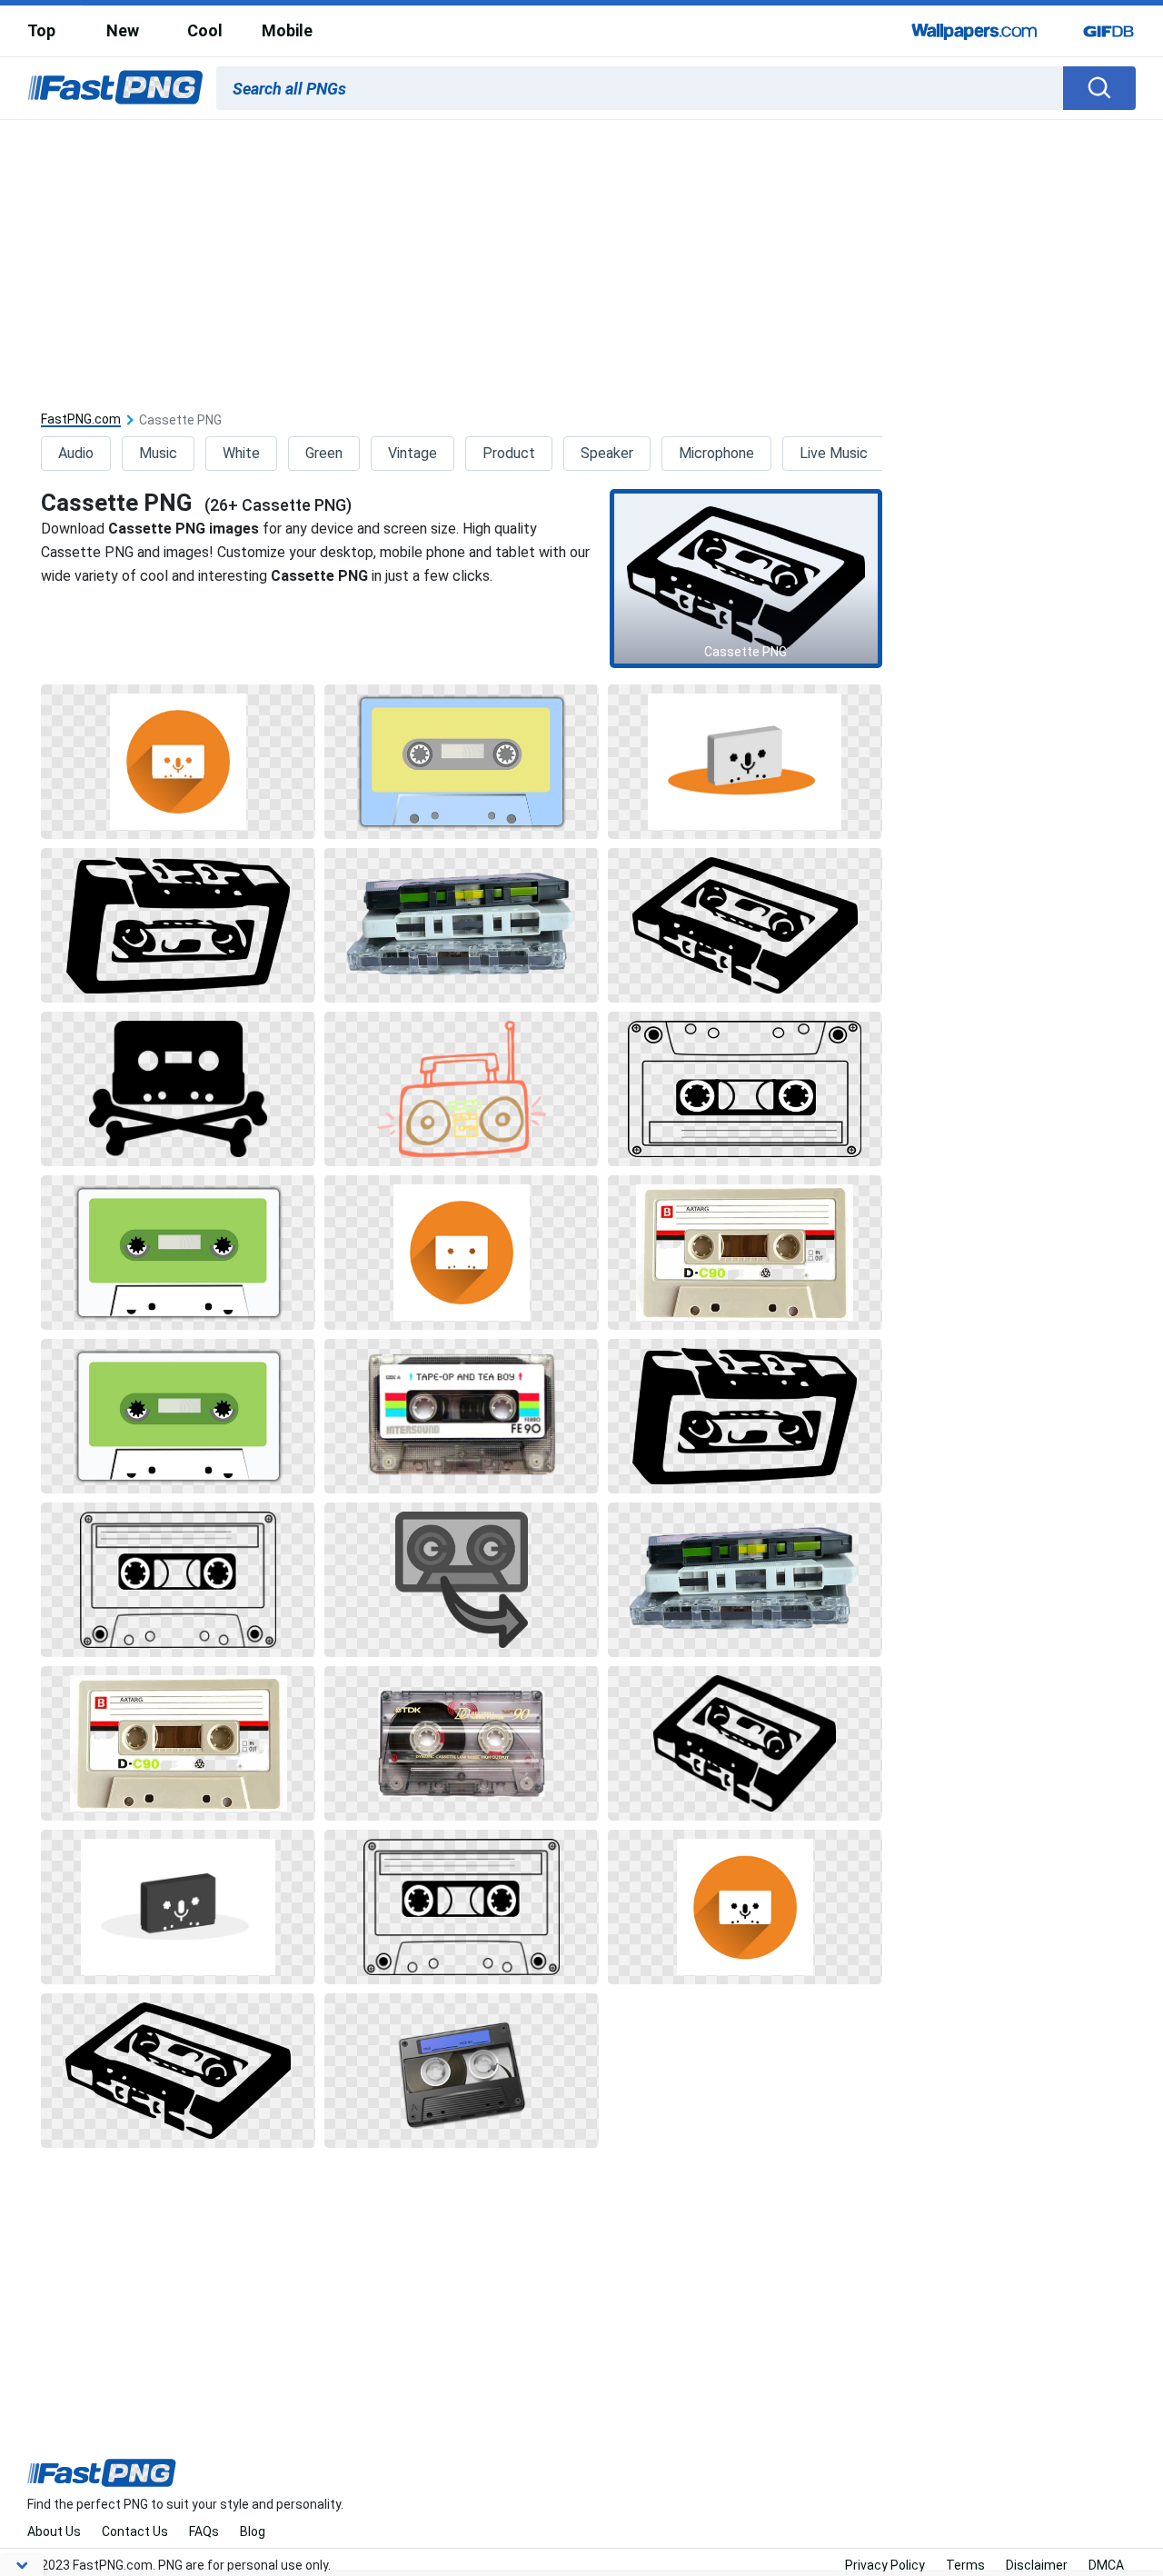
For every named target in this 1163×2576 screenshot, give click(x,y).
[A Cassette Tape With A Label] (745, 1253)
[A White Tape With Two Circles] (745, 1089)
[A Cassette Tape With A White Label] (462, 762)
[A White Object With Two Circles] (178, 1580)
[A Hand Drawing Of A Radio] (462, 1089)
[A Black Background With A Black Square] (178, 925)
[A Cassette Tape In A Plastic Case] (462, 1743)
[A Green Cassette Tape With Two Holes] (178, 1253)
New (123, 30)
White (241, 453)
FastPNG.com (81, 419)
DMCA (1106, 2565)
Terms (965, 2565)
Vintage (413, 453)
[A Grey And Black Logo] (462, 1580)
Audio (76, 453)
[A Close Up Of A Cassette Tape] (462, 925)
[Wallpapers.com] (975, 31)
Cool (205, 30)
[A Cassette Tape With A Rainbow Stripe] (462, 1416)
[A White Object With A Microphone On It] (178, 762)
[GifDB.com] (1108, 31)
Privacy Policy (885, 2565)
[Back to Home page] (115, 88)
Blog (253, 2531)
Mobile (287, 30)
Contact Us (135, 2531)
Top (41, 30)
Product (509, 453)
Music (158, 453)
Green (324, 453)
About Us (54, 2531)
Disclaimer (1037, 2565)
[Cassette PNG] (746, 578)
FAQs (204, 2531)
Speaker (607, 453)
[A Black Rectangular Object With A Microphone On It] (178, 1907)
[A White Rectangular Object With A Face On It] (745, 762)
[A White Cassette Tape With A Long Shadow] (462, 1253)
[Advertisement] (581, 256)
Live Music (834, 453)
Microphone (716, 453)
